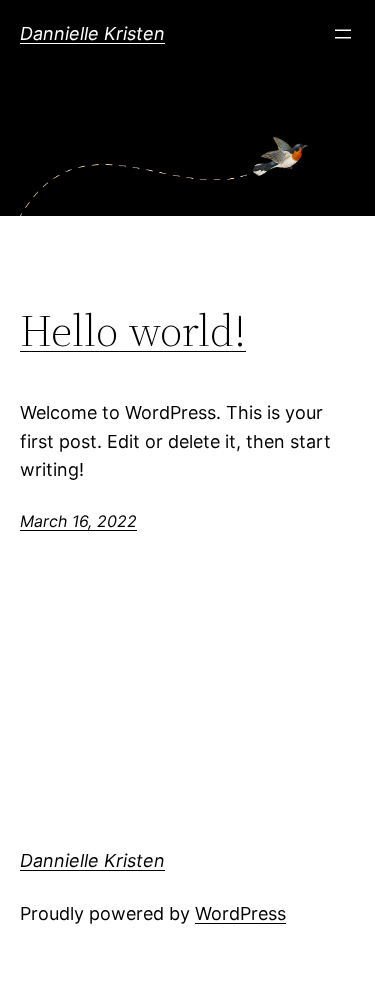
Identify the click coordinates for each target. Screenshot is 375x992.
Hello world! (133, 331)
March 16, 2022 (78, 521)
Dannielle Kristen (92, 33)
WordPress (240, 913)
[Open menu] (343, 34)
